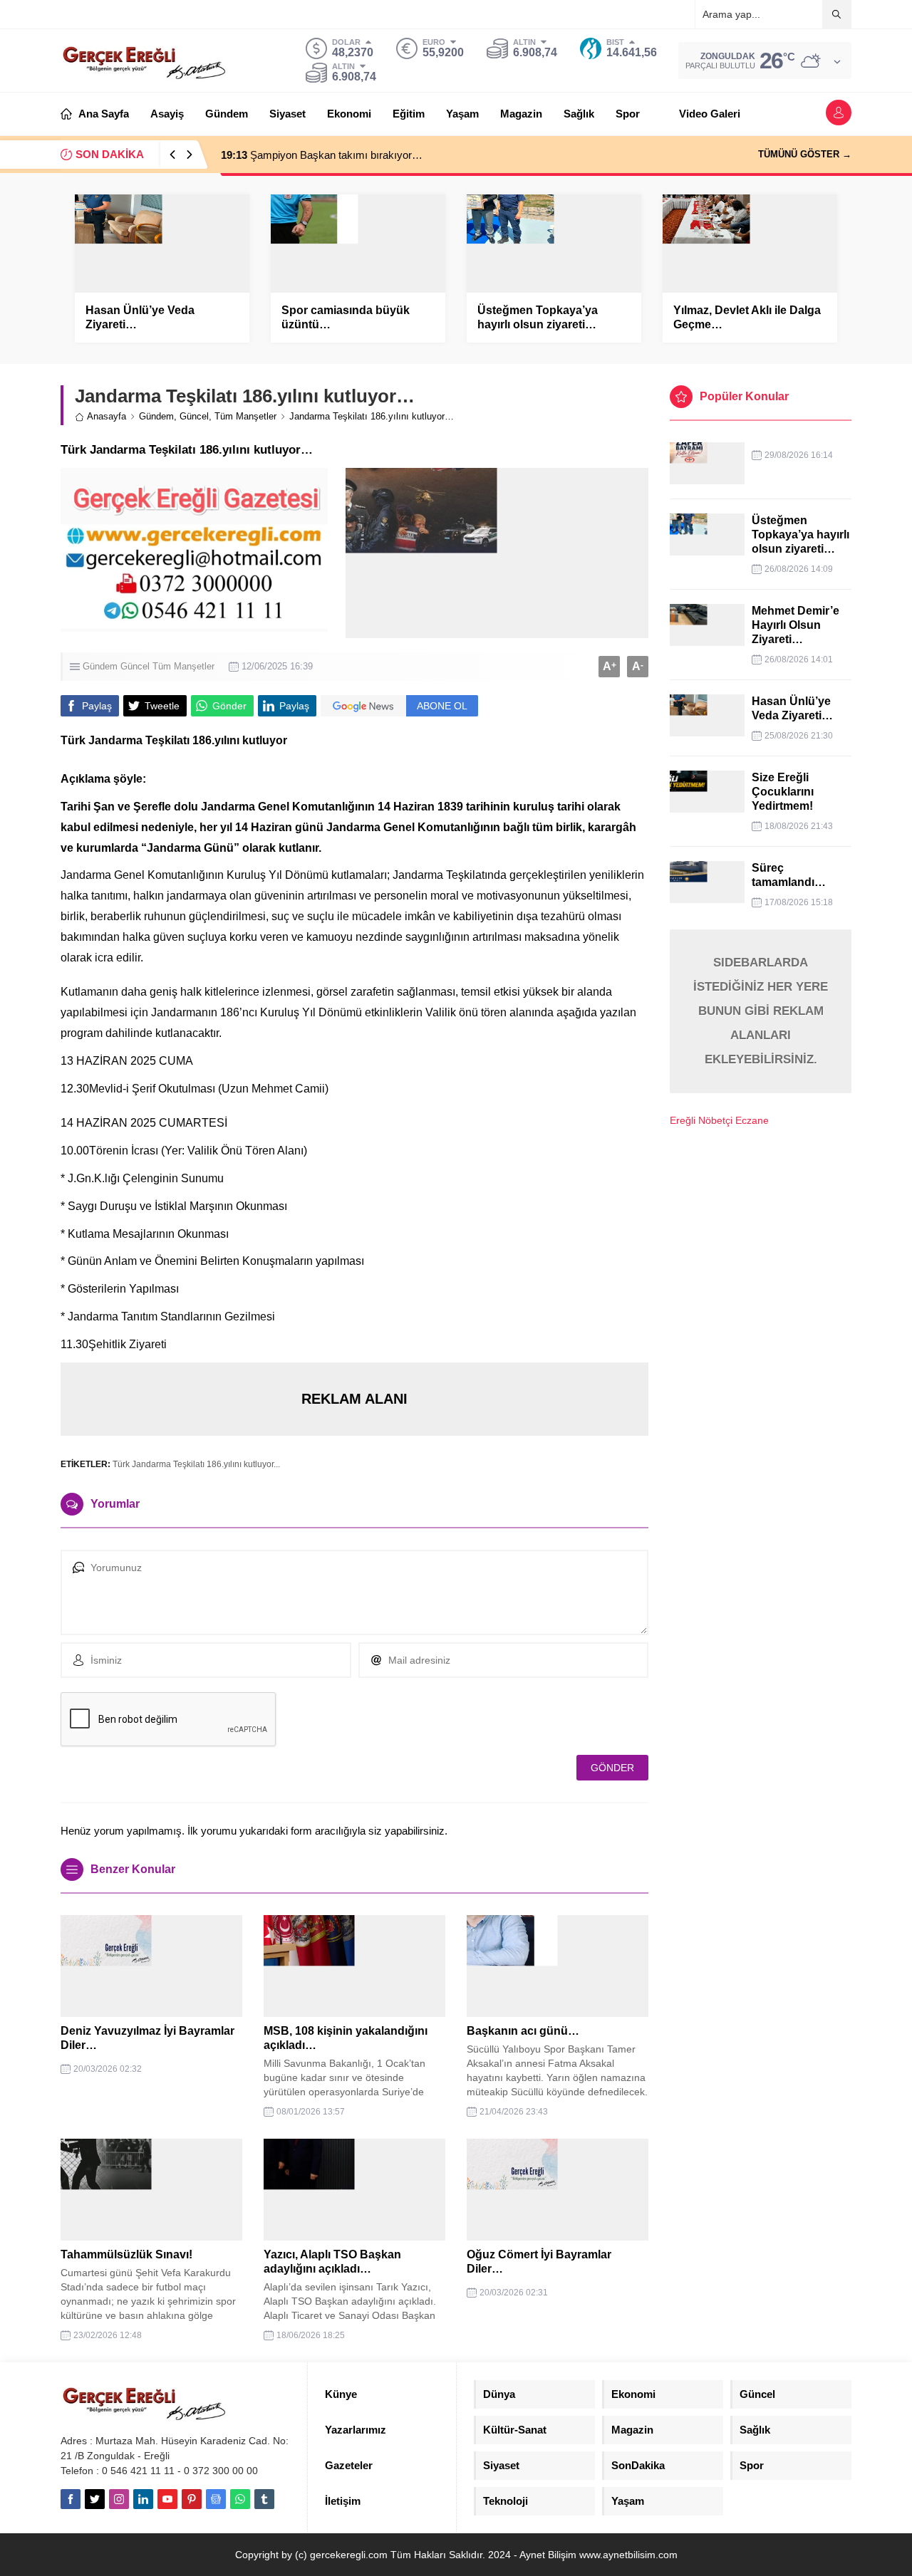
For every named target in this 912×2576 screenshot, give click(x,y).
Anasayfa (107, 416)
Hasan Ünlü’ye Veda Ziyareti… (140, 317)
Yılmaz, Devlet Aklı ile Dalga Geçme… (747, 317)
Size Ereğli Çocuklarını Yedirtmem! (783, 792)
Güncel (194, 416)
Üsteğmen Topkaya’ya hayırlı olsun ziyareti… (538, 317)
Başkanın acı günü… (523, 2031)
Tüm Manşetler (245, 416)
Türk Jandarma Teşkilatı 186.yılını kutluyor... (196, 1464)
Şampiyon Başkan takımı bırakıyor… (322, 155)
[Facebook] (71, 2499)
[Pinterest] (192, 2499)
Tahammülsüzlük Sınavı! (126, 2254)
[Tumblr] (264, 2499)
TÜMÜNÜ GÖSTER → (805, 154)
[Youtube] (167, 2499)
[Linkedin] (143, 2499)
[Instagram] (119, 2499)
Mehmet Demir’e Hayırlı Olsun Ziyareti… (797, 625)
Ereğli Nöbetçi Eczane (719, 1120)
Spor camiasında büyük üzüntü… (346, 317)
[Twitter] (95, 2499)
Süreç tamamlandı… (789, 875)
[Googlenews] (216, 2499)
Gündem (156, 416)
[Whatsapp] (240, 2499)
